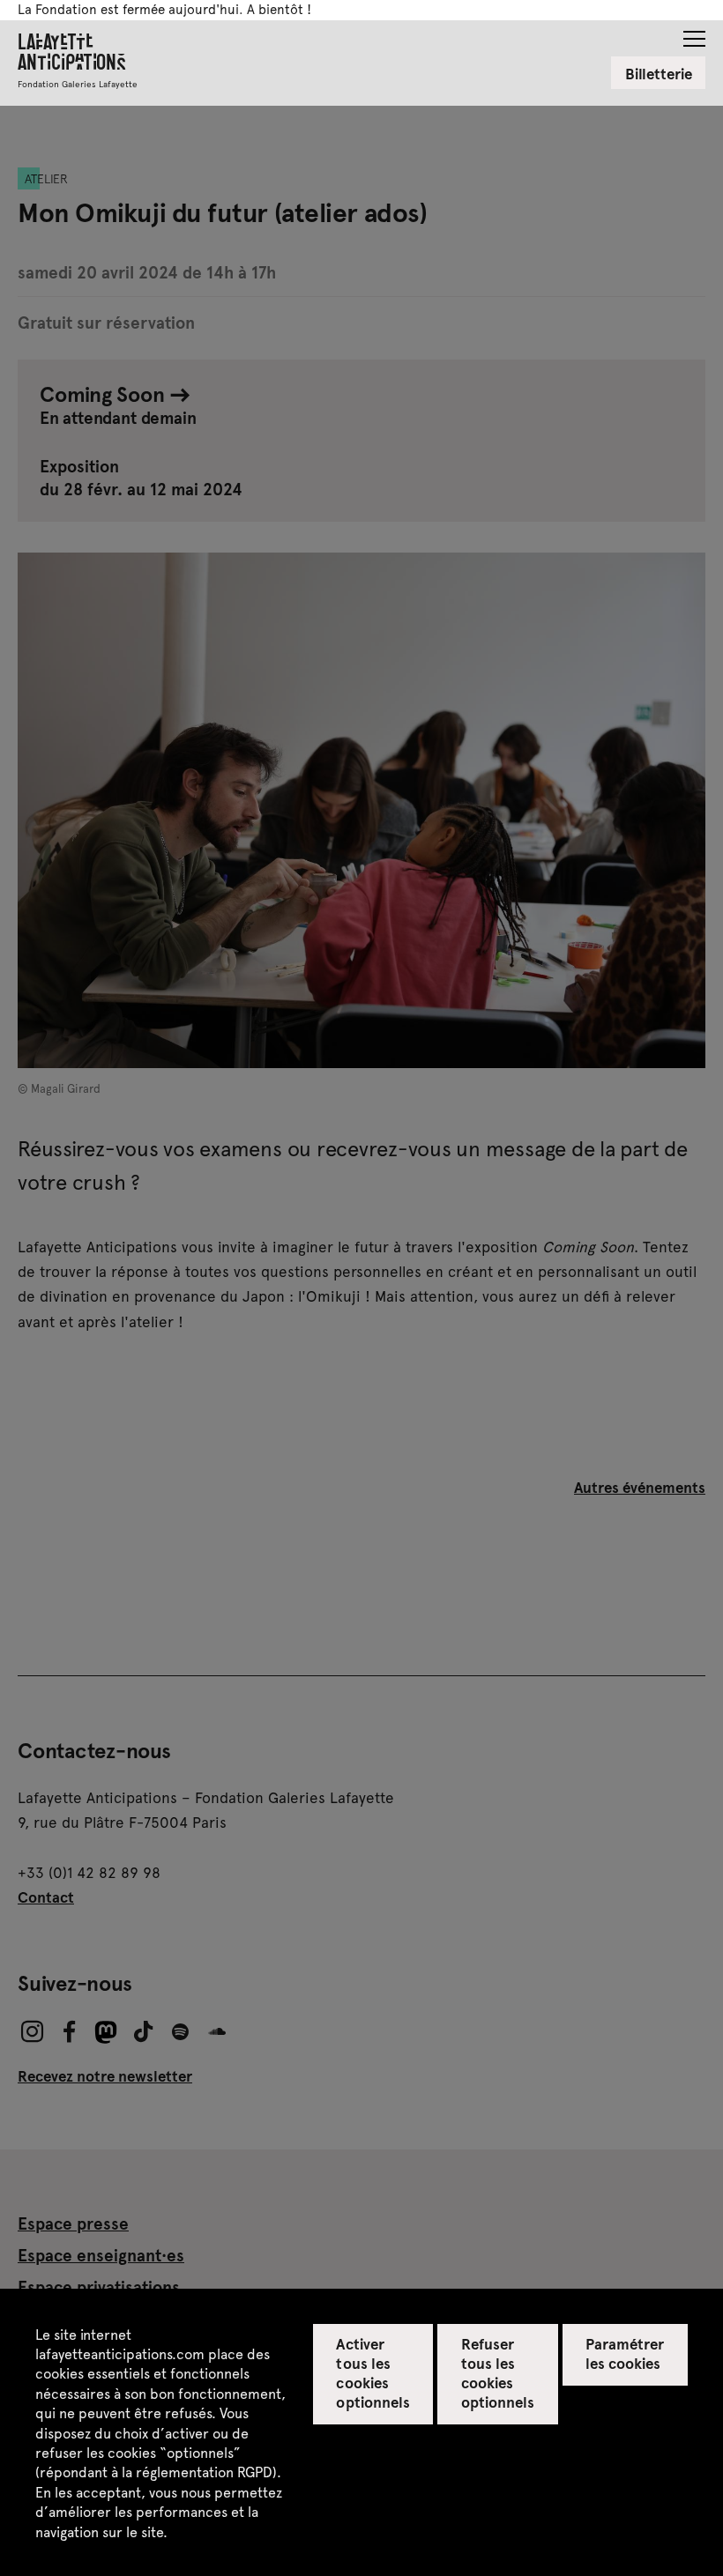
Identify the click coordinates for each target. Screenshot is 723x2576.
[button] (694, 33)
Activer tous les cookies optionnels (373, 2372)
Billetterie (659, 73)
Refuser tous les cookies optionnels (498, 2372)
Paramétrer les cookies (625, 2353)
